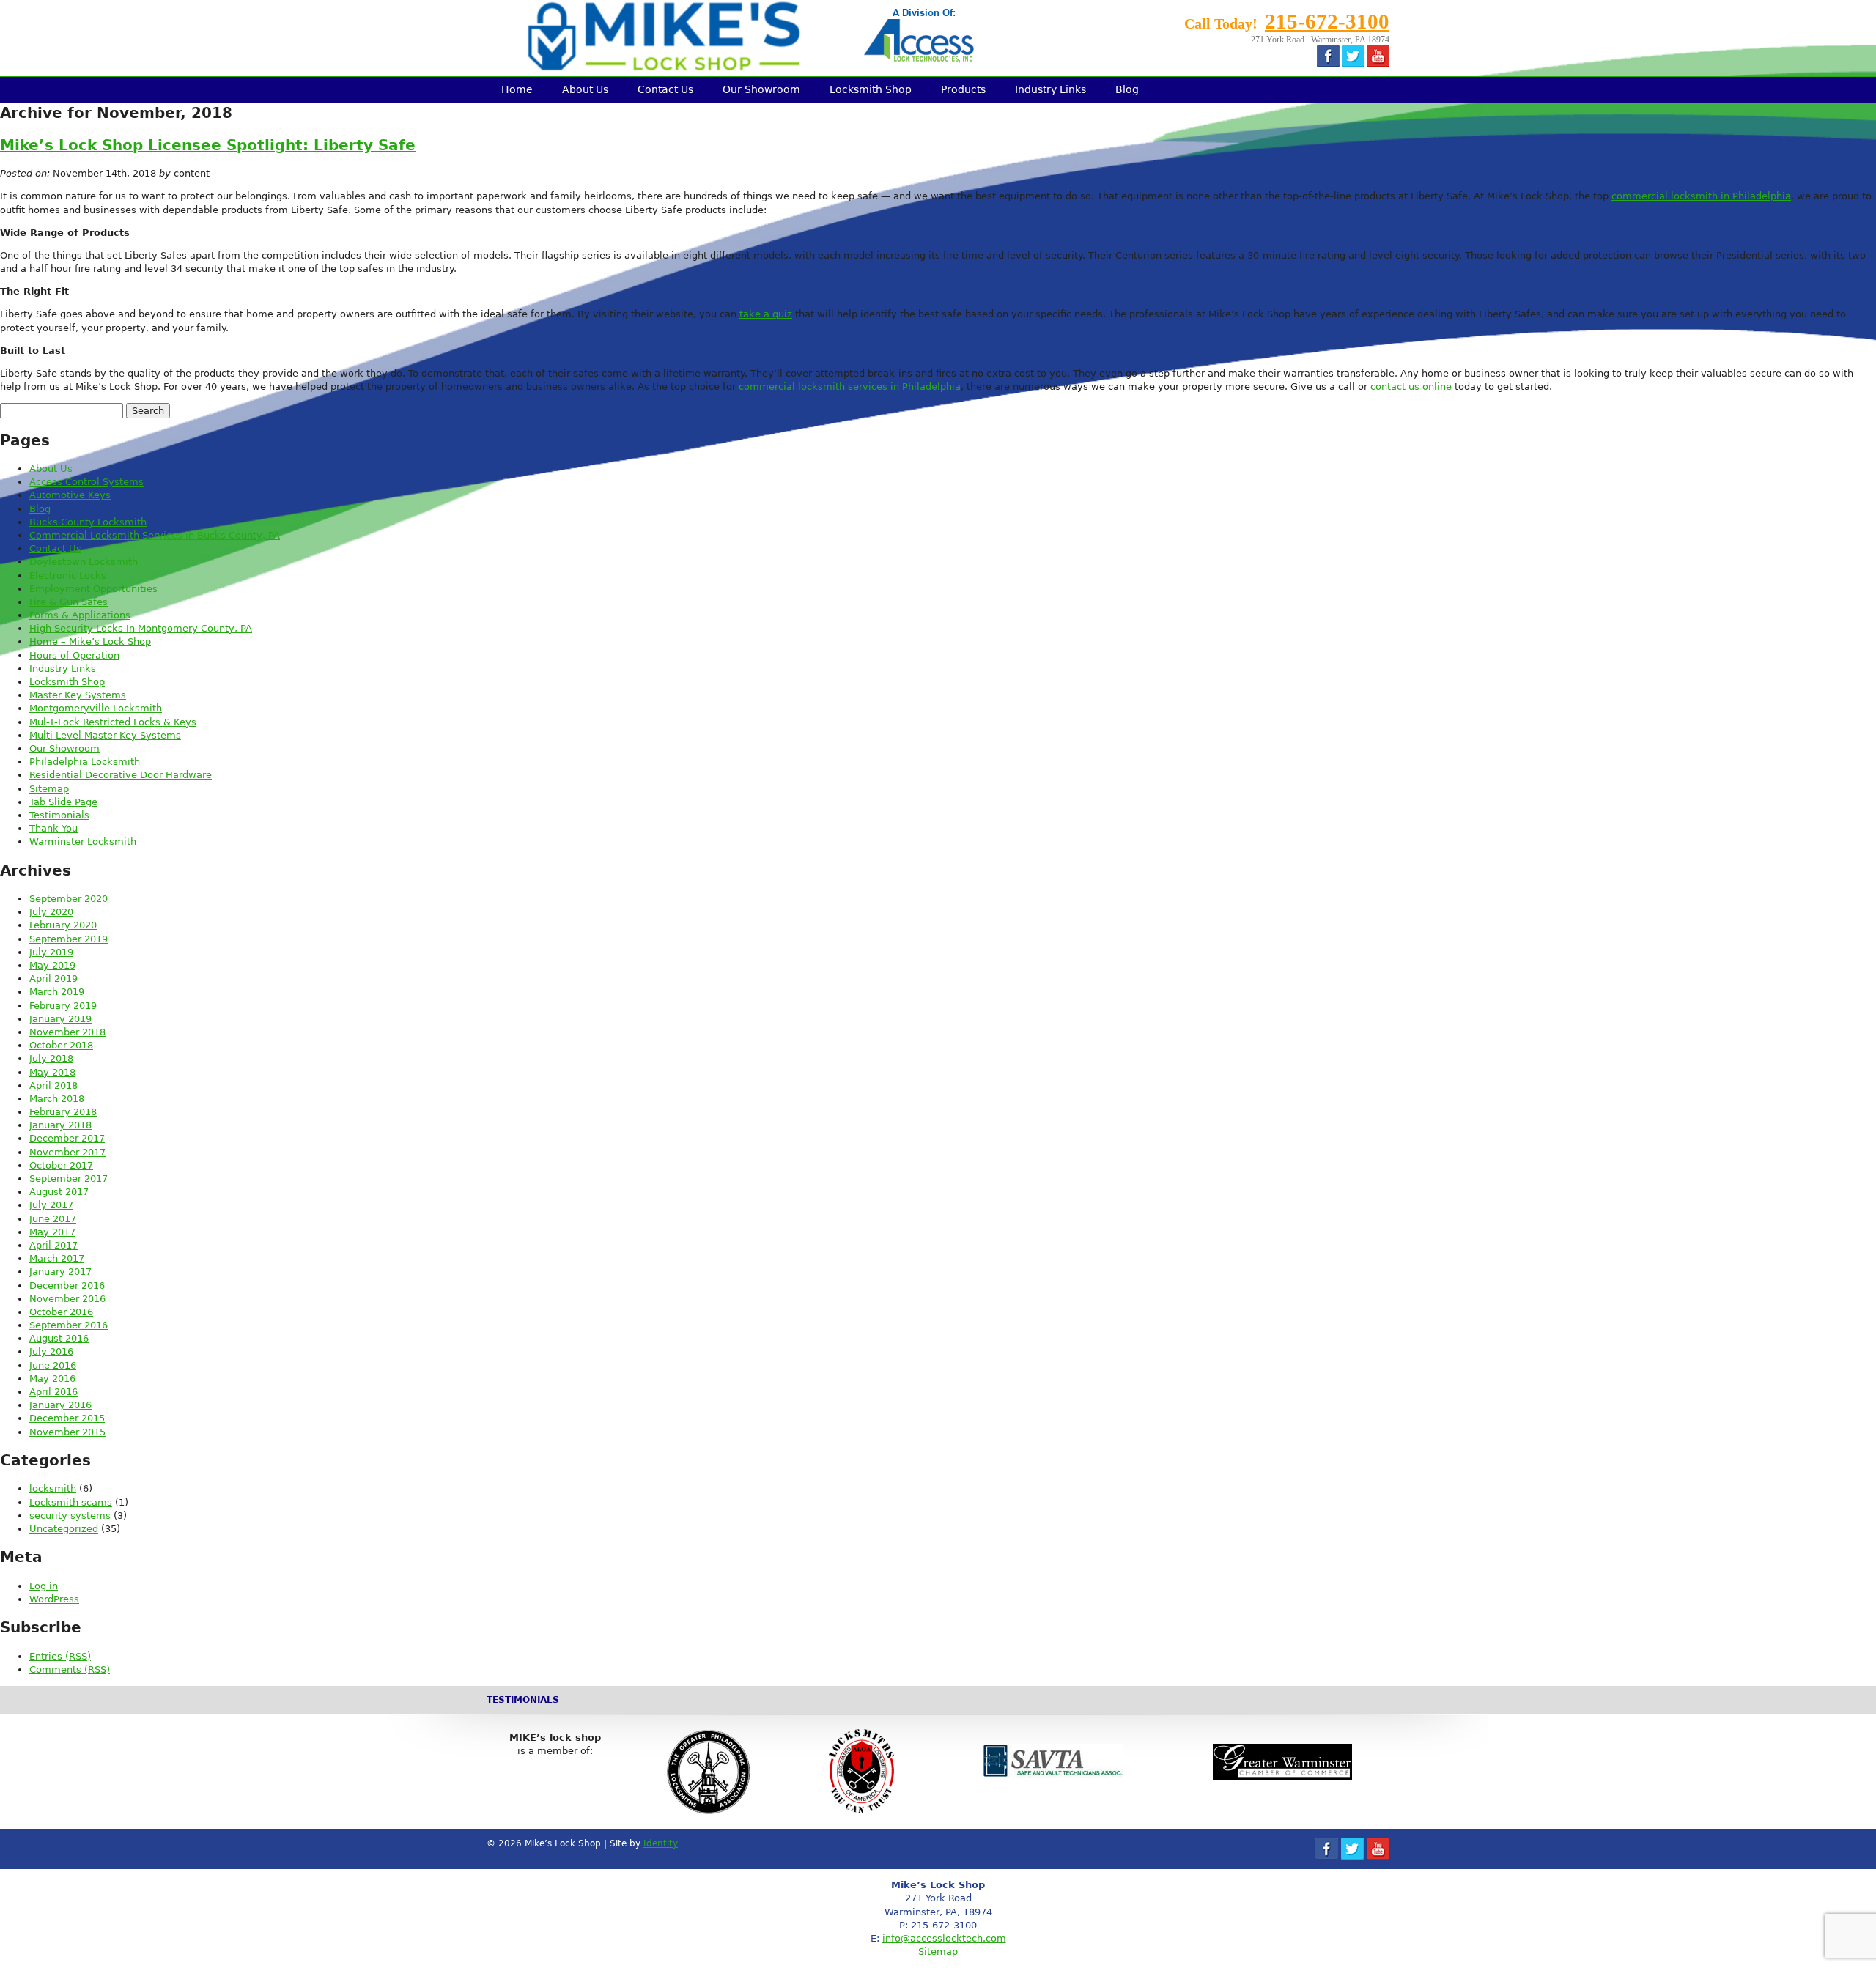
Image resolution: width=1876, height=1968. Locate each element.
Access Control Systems (86, 482)
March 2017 (57, 1258)
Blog (1127, 89)
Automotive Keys (70, 495)
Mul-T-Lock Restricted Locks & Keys (113, 722)
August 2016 (59, 1338)
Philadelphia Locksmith (85, 762)
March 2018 (57, 1099)
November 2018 (67, 1032)
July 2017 (51, 1205)
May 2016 (52, 1379)
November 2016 (67, 1299)
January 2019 (60, 1019)
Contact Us (665, 89)
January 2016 (60, 1405)
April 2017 (53, 1245)
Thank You (53, 828)
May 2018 (52, 1072)
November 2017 (67, 1152)
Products (963, 89)
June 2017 (53, 1219)
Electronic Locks (68, 576)
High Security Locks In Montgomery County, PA (141, 628)
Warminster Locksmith (83, 841)
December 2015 (67, 1418)
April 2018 (53, 1085)
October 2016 (61, 1312)
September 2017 (69, 1179)
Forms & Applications (80, 615)
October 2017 (61, 1165)
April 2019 (53, 979)
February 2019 (63, 1006)
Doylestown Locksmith (84, 562)
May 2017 (52, 1232)
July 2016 (51, 1351)
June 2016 (53, 1365)
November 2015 (67, 1432)
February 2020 (63, 925)
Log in (44, 1586)
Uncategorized (64, 1529)
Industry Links (1050, 89)
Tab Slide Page (63, 802)
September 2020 (69, 899)
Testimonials (59, 815)
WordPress (54, 1599)
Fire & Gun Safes (69, 602)
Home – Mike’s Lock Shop (90, 641)
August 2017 (59, 1192)
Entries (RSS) (60, 1656)
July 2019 (51, 952)
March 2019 (57, 992)
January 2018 (60, 1125)
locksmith (53, 1488)
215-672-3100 (1327, 21)
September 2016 (69, 1325)
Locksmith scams (71, 1502)
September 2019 (69, 939)
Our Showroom (761, 89)
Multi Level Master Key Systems (105, 735)
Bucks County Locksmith (88, 522)
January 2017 (60, 1272)
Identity (661, 1843)
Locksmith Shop (871, 89)
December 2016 (67, 1286)
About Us (585, 89)
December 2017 (67, 1138)
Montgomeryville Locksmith (96, 708)
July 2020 (51, 912)
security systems (70, 1516)
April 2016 (53, 1392)
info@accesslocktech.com (944, 1938)
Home (517, 89)
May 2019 (52, 965)
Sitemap (49, 789)
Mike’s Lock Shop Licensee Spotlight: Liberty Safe (208, 145)
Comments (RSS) (70, 1669)
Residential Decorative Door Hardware (121, 775)
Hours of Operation (74, 655)
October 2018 (61, 1045)
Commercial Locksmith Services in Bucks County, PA (155, 535)
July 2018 (51, 1058)
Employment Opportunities (93, 589)
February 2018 (63, 1112)
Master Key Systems (78, 695)
